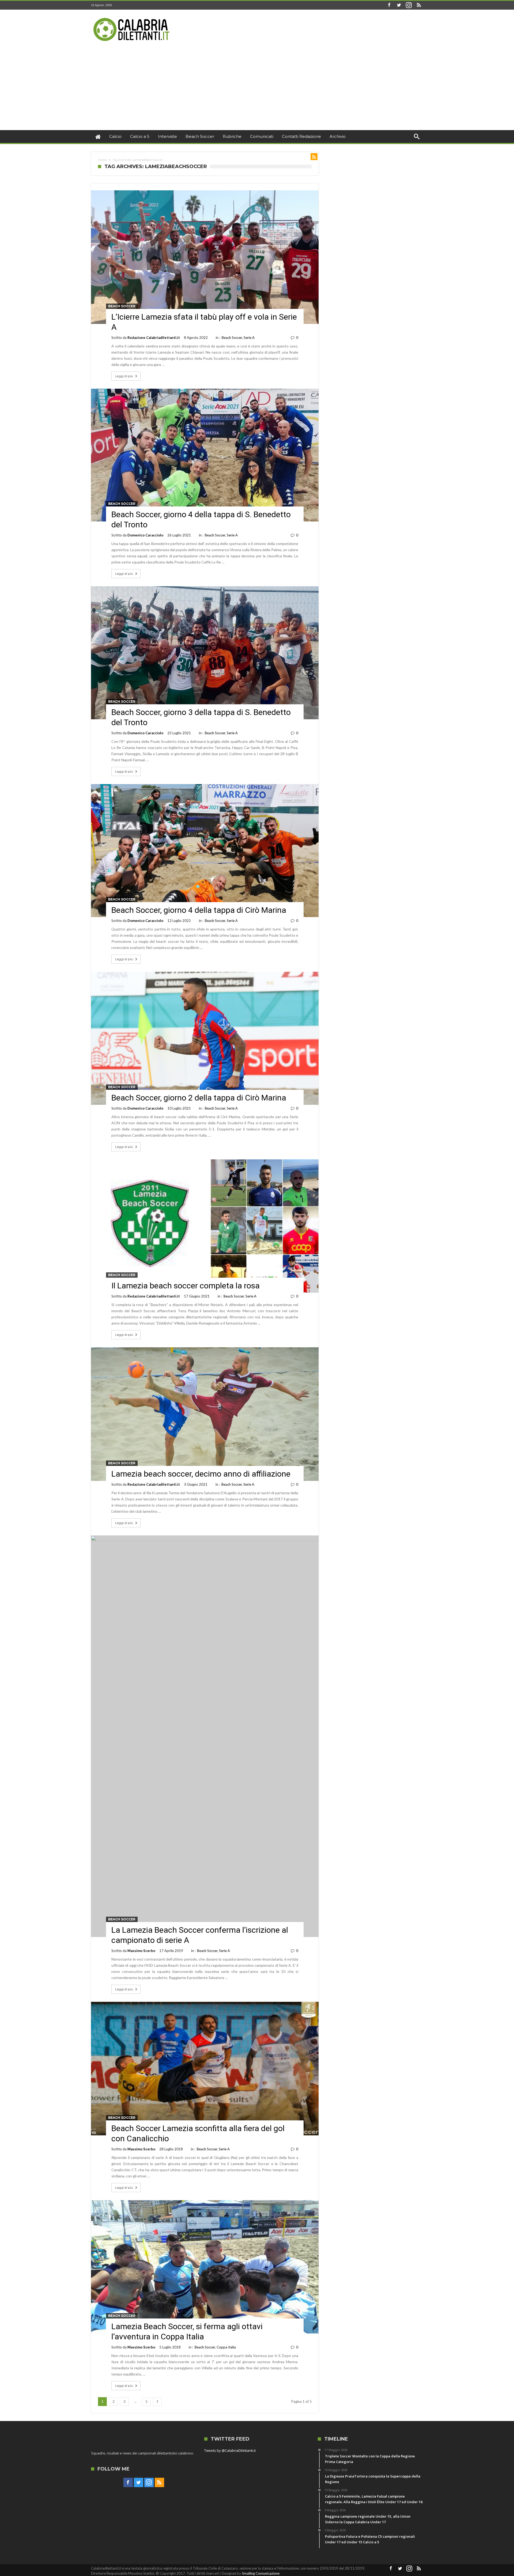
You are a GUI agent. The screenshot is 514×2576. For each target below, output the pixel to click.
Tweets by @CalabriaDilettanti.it (230, 2450)
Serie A (249, 338)
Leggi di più (124, 376)
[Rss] (419, 5)
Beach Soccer (122, 306)
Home (102, 160)
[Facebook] (389, 5)
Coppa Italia (226, 2347)
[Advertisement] (257, 90)
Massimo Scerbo (141, 1951)
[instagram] (409, 5)
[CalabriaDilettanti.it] (132, 18)
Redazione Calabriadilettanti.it (154, 338)
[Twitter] (399, 5)
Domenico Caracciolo (145, 535)
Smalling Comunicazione (261, 2573)
